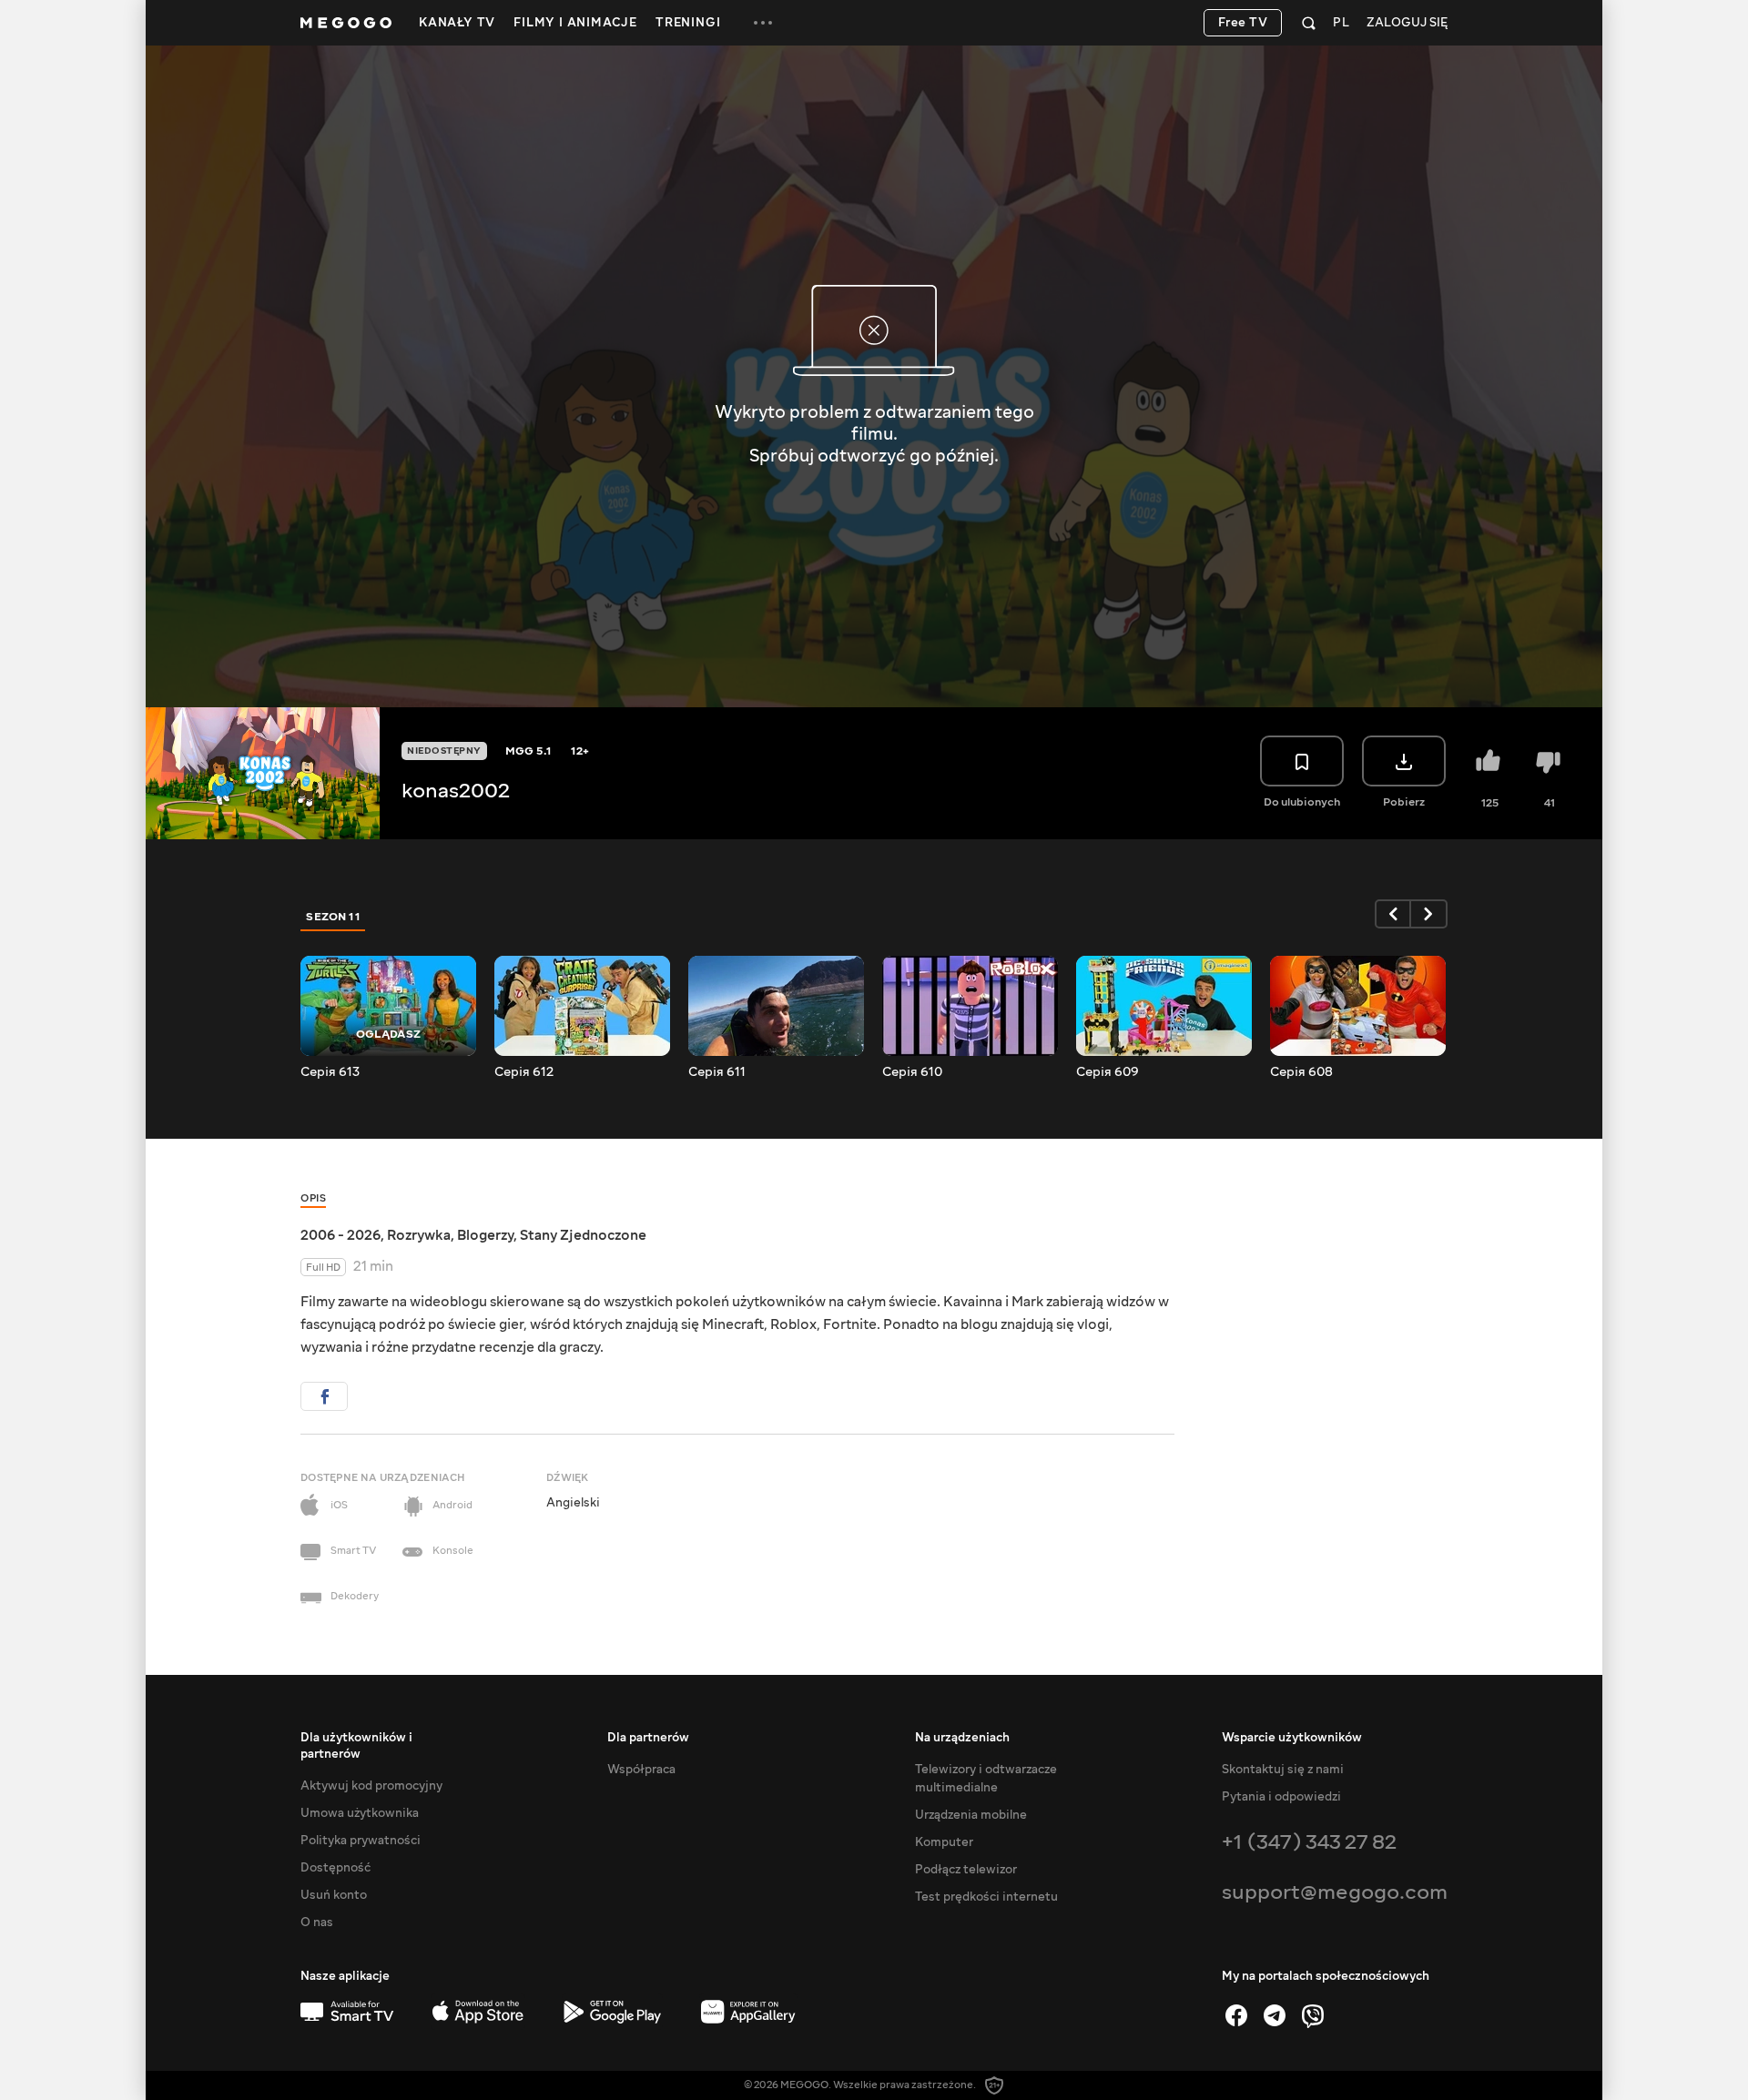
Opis (313, 1198)
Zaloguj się (1407, 23)
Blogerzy (485, 1235)
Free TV (1243, 23)
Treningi (688, 23)
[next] (1429, 914)
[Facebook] (1236, 2015)
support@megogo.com (1335, 1892)
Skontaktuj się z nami (1283, 1770)
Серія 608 (1301, 1072)
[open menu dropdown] (763, 23)
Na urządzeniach (962, 1738)
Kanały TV (457, 23)
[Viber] (1313, 2015)
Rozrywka (419, 1235)
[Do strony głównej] (346, 23)
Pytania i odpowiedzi (1281, 1797)
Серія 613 (330, 1072)
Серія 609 (1108, 1072)
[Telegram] (1275, 2015)
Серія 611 (717, 1072)
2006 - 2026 (340, 1235)
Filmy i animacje (575, 23)
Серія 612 (524, 1072)
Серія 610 (912, 1072)
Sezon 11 (333, 917)
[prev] (1393, 914)
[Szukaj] (1309, 23)
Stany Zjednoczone (583, 1235)
